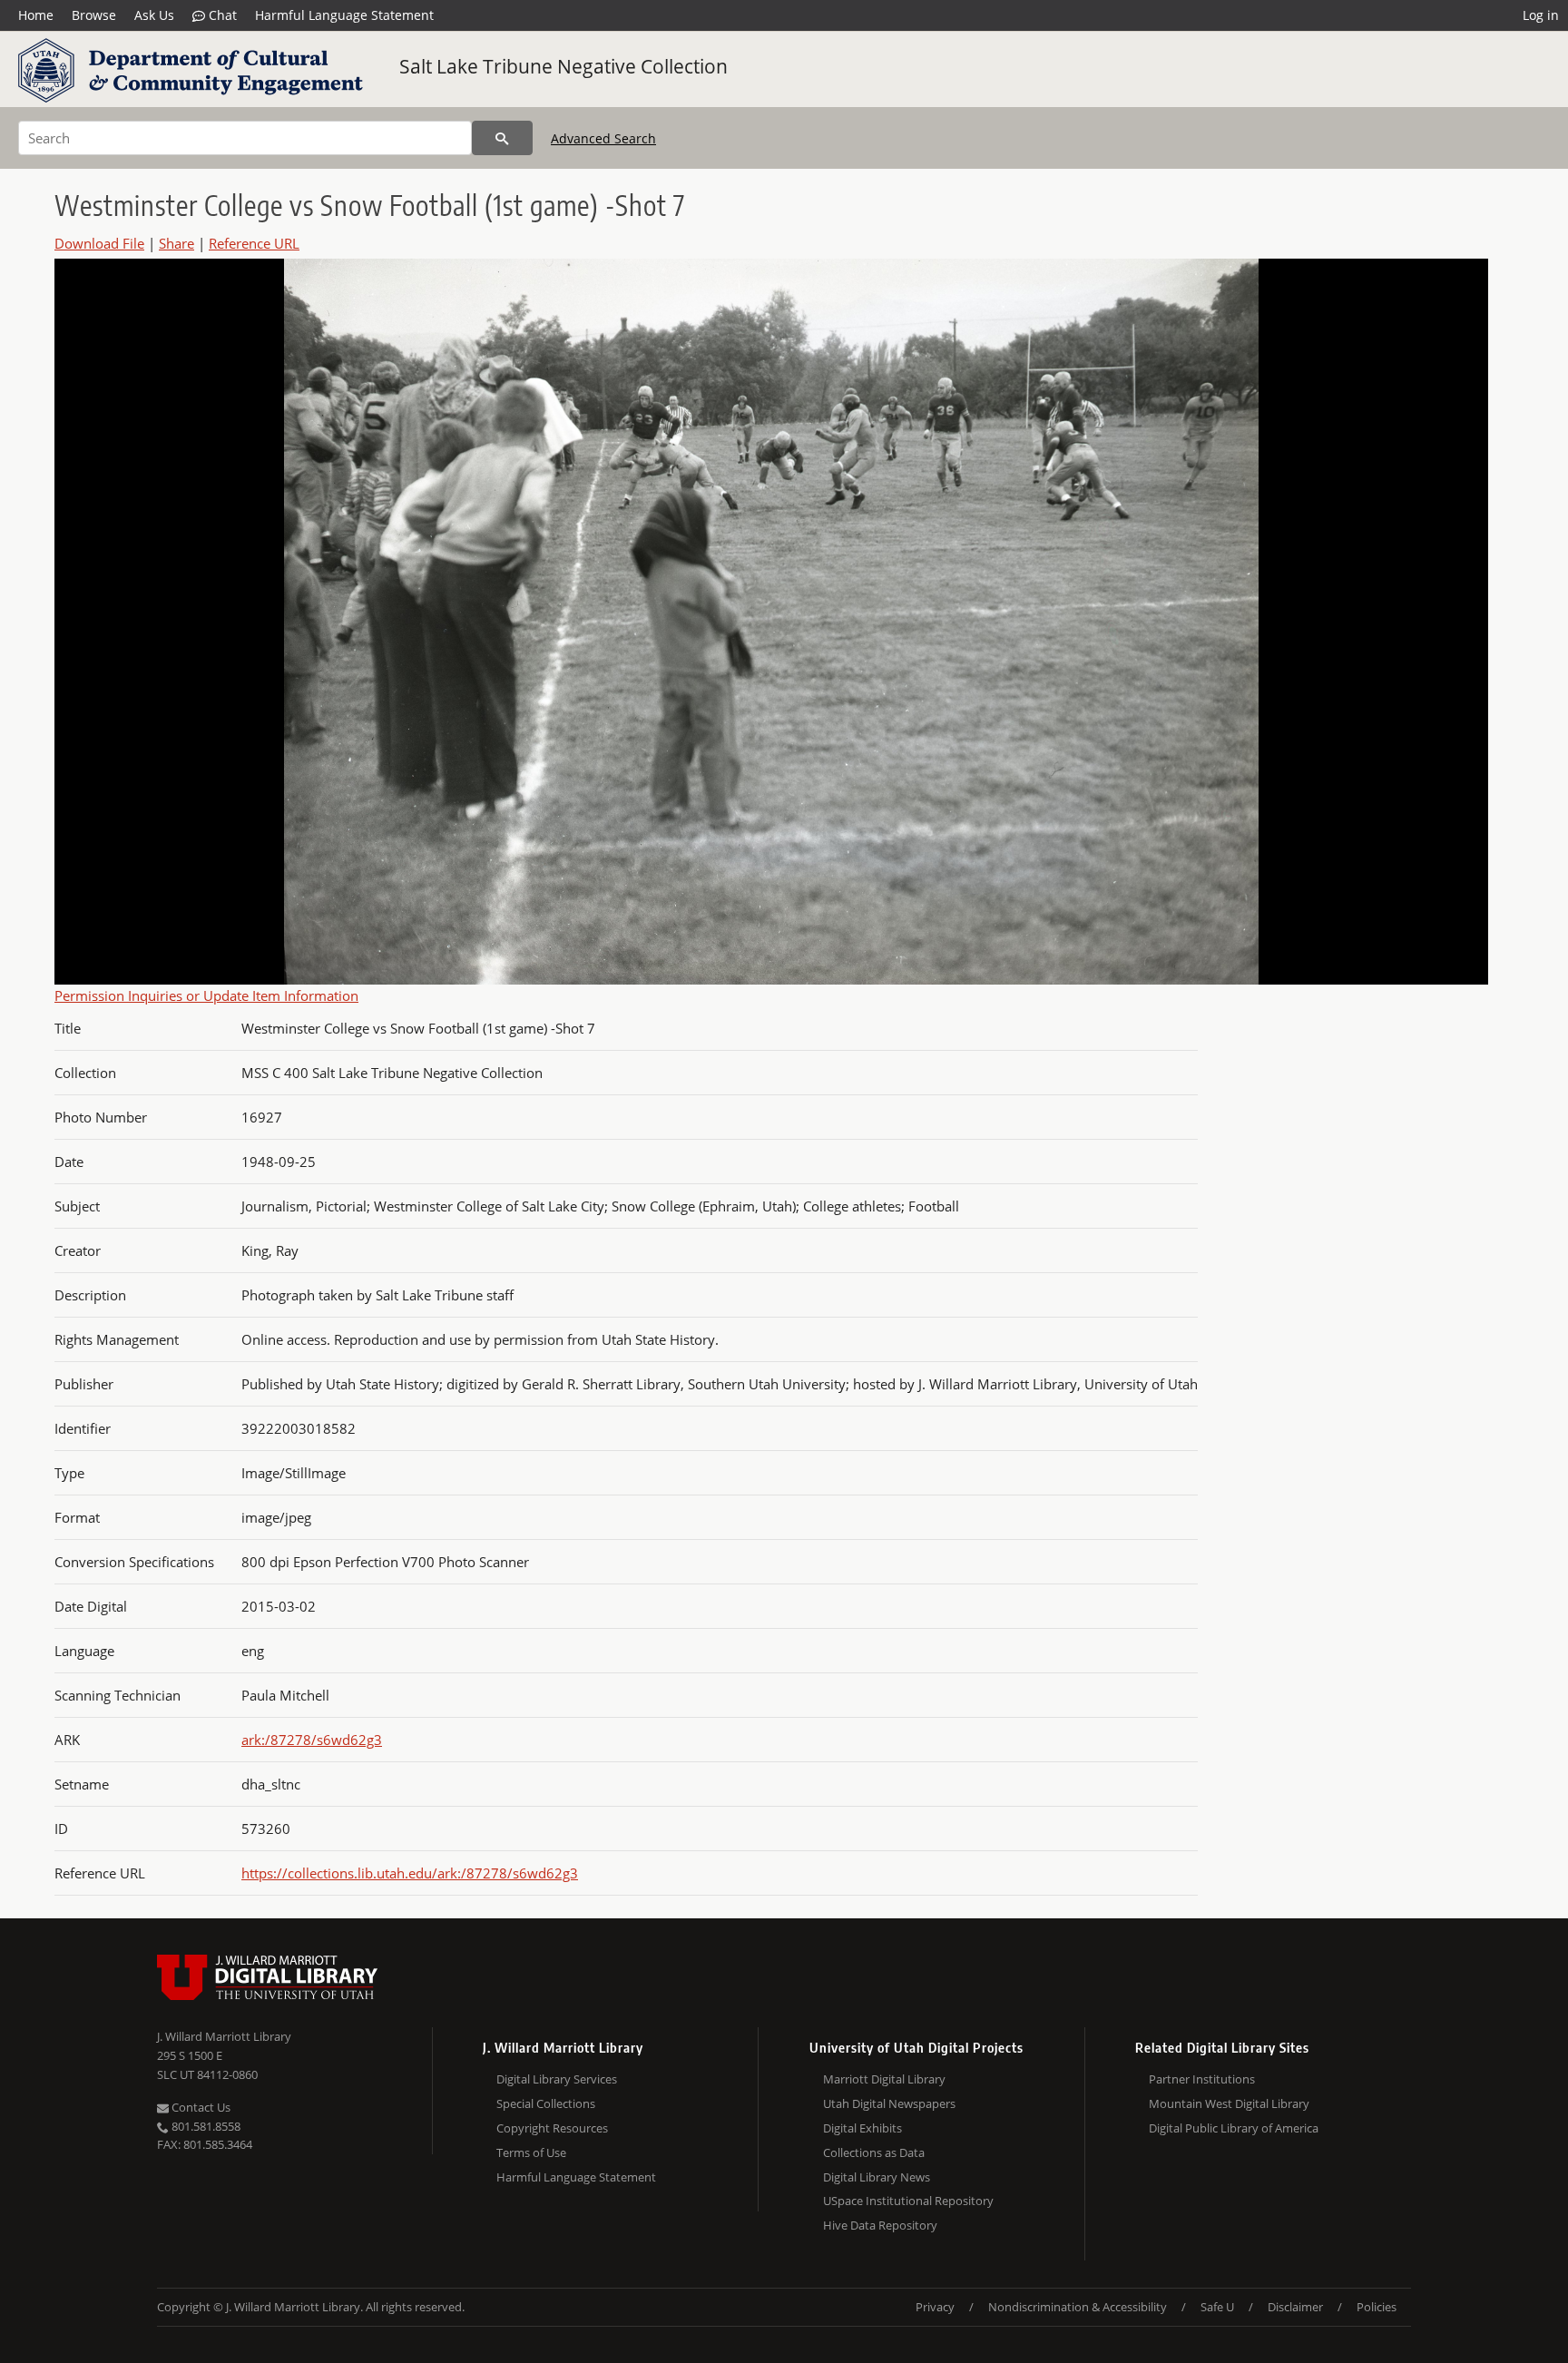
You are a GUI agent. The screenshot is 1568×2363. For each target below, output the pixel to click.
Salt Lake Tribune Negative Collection (563, 66)
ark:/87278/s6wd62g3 (312, 1740)
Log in (1541, 15)
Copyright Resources (552, 2128)
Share (176, 243)
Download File (99, 243)
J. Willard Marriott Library (224, 2036)
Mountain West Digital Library (1229, 2103)
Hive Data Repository (880, 2225)
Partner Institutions (1202, 2079)
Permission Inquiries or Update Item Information (206, 995)
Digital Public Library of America (1234, 2128)
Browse (94, 15)
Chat (221, 15)
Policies (1377, 2307)
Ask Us (154, 15)
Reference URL (254, 243)
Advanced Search (603, 138)
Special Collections (546, 2103)
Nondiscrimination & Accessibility (1078, 2307)
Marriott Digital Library (884, 2079)
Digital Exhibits (862, 2128)
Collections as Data (874, 2152)
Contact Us (200, 2107)
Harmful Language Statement (344, 15)
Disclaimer (1295, 2307)
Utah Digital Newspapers (889, 2103)
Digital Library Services (557, 2079)
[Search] (502, 138)
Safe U (1217, 2307)
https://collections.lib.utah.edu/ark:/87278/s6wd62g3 (410, 1873)
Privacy (935, 2307)
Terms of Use (531, 2152)
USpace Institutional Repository (908, 2201)
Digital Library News (877, 2177)
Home (36, 15)
